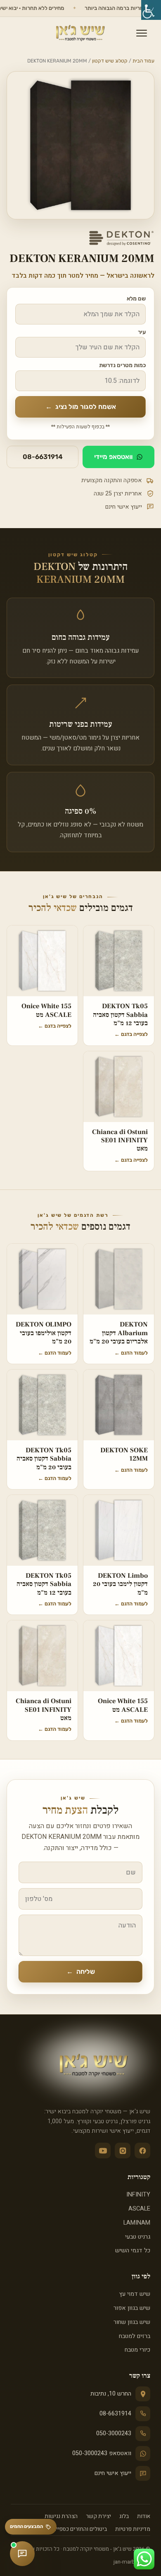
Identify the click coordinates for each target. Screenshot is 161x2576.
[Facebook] (142, 2151)
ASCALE (139, 2209)
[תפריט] (142, 33)
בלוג (124, 2516)
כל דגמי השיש (133, 2250)
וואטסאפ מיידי (113, 457)
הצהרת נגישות (61, 2516)
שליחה (81, 1972)
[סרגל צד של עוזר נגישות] (151, 10)
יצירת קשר (98, 2516)
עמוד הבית (143, 61)
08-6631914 (43, 457)
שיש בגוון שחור (132, 2322)
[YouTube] (103, 2151)
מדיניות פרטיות (133, 2529)
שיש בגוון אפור (132, 2308)
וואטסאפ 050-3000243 (102, 2453)
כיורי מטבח (137, 2350)
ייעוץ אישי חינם (113, 2473)
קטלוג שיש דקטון (110, 61)
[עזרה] (22, 2554)
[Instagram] (123, 2151)
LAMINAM (137, 2223)
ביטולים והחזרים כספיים (80, 2529)
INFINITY (138, 2195)
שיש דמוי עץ (135, 2294)
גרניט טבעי (138, 2237)
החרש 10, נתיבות (111, 2394)
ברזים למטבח (135, 2336)
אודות (144, 2516)
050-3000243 (114, 2433)
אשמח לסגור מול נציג (81, 407)
